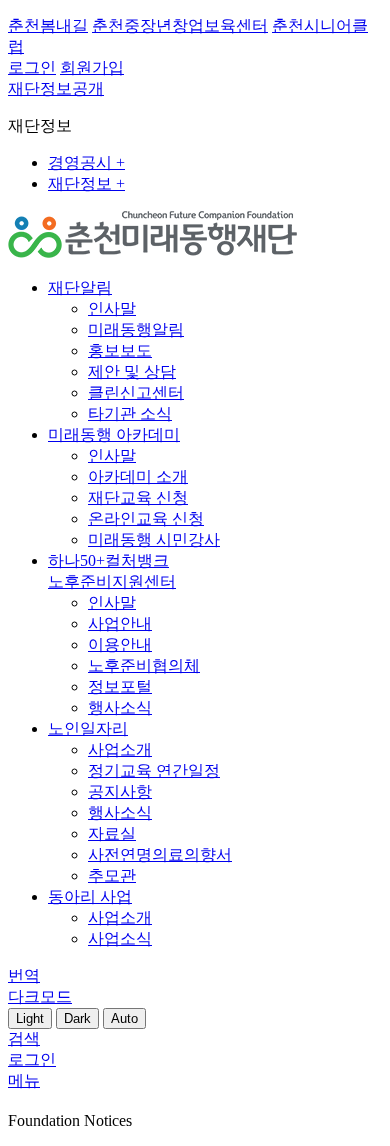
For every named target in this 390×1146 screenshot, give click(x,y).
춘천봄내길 (48, 25)
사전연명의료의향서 (160, 854)
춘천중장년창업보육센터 (180, 25)
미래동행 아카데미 (114, 434)
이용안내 (120, 644)
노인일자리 (88, 728)
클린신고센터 (136, 392)
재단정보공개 (56, 88)
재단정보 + (86, 183)
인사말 (112, 308)
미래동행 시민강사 (154, 539)
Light (30, 1018)
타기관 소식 (130, 413)
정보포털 (120, 686)
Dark (77, 1018)
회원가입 (92, 67)
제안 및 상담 (132, 371)
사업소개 (120, 749)
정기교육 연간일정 (154, 770)
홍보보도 (120, 350)
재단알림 (80, 287)
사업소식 (120, 938)
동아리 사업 (90, 896)
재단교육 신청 (138, 497)
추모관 (112, 875)
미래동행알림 (136, 329)
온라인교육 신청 (146, 518)
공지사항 (120, 791)
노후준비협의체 (144, 665)
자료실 (112, 833)
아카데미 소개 (138, 476)
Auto (124, 1018)
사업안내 (120, 623)
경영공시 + (86, 162)
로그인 (32, 67)
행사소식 (120, 707)
